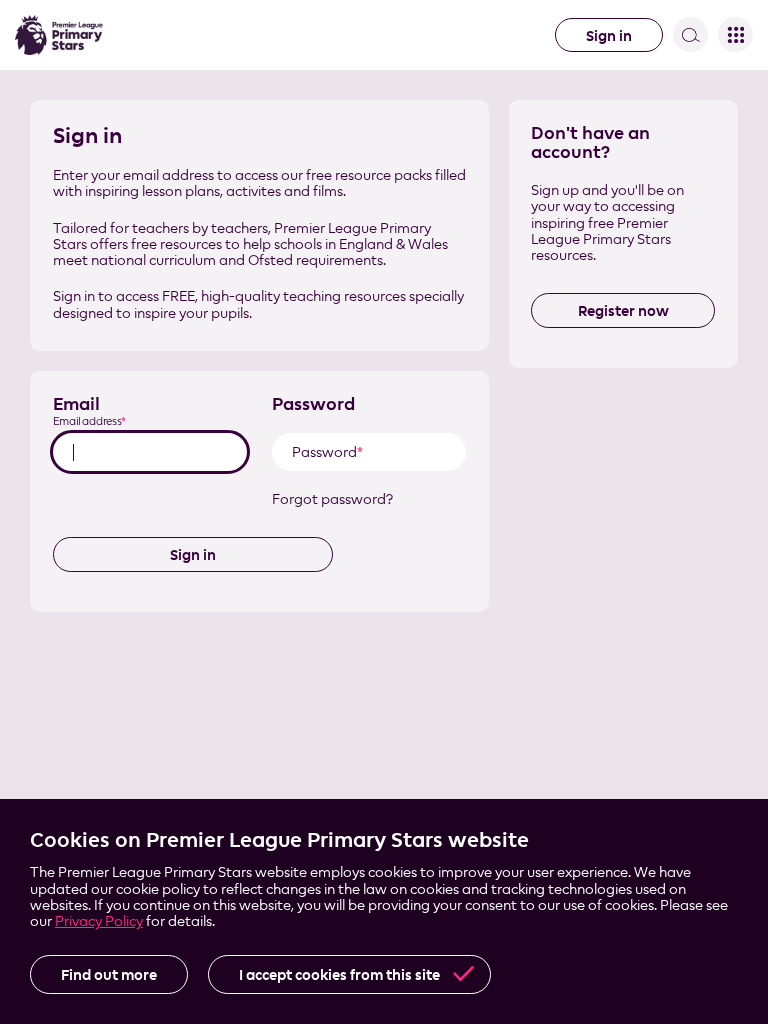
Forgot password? (332, 499)
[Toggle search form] (690, 34)
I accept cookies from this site (339, 974)
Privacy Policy (99, 920)
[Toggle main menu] (735, 34)
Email (76, 403)
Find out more (109, 974)
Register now (623, 310)
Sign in (609, 35)
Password (313, 403)
